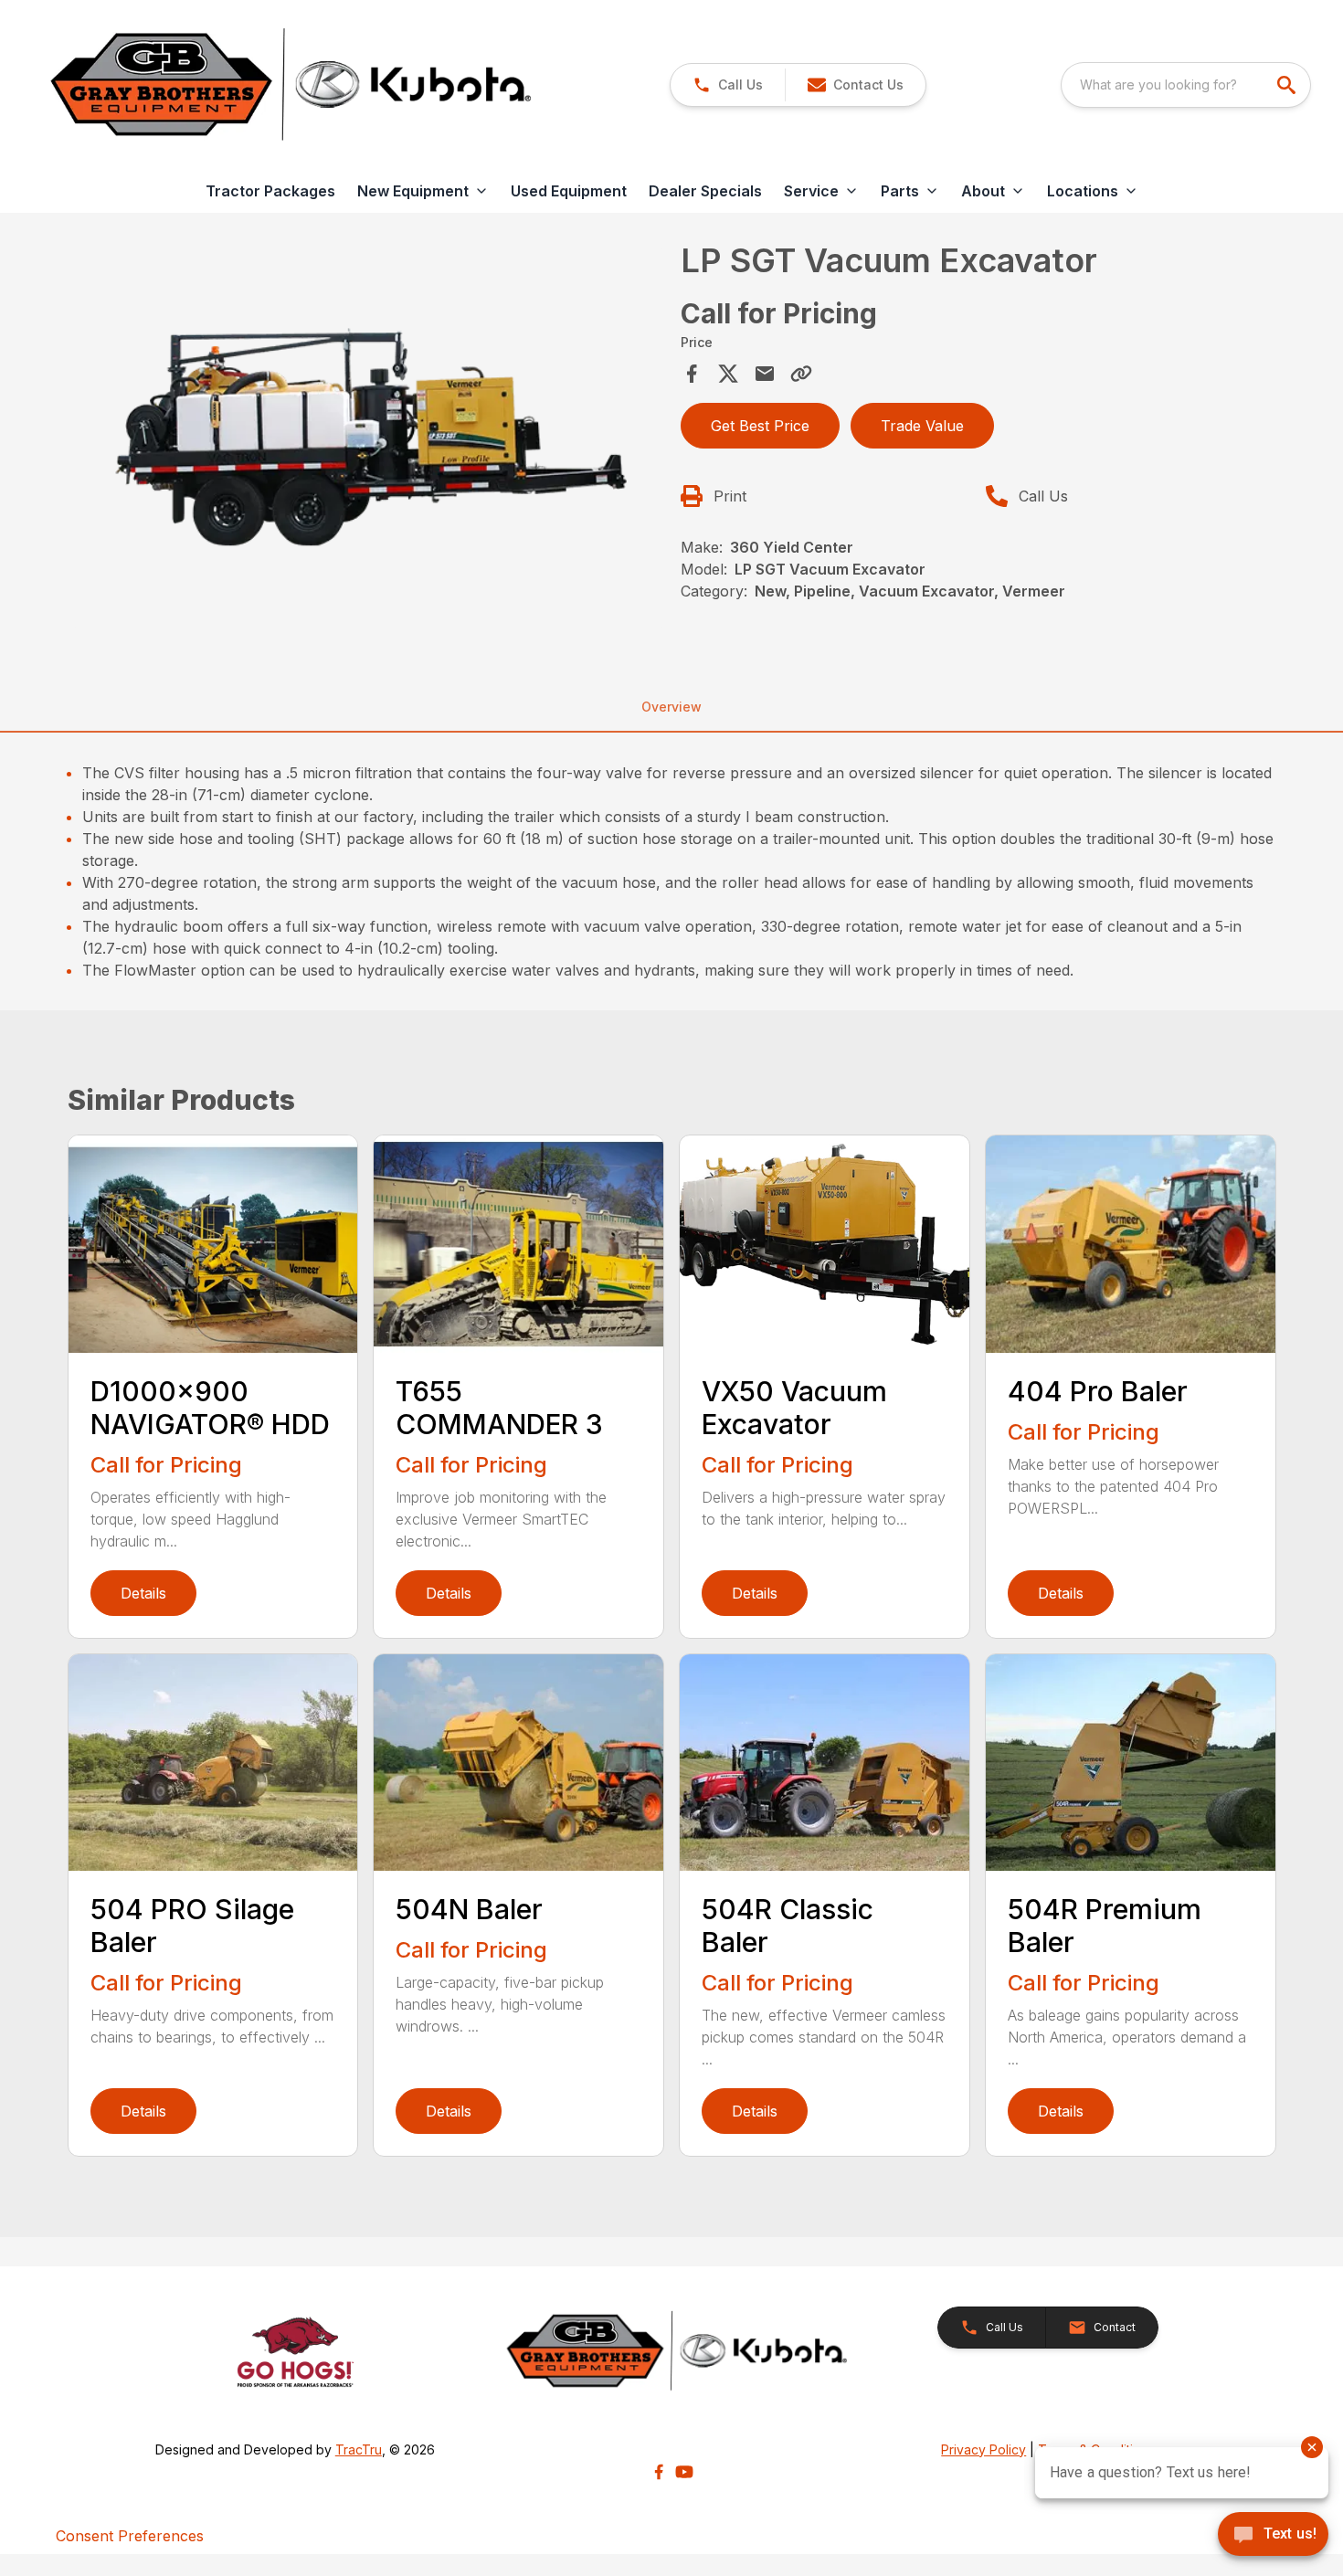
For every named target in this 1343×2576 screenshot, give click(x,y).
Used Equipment (569, 191)
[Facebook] (659, 2472)
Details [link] (143, 1593)
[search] (1288, 85)
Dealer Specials (705, 191)
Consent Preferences (130, 2536)
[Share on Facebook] (692, 374)
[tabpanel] (369, 441)
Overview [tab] (671, 707)
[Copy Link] (801, 374)
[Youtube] (684, 2472)
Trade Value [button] (922, 426)
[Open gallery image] (369, 438)
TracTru (359, 2449)
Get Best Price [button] (760, 426)
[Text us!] (1273, 2536)
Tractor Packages (270, 191)
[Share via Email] (765, 374)
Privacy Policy (983, 2449)
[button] (728, 85)
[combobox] (1186, 85)
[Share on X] (728, 374)
